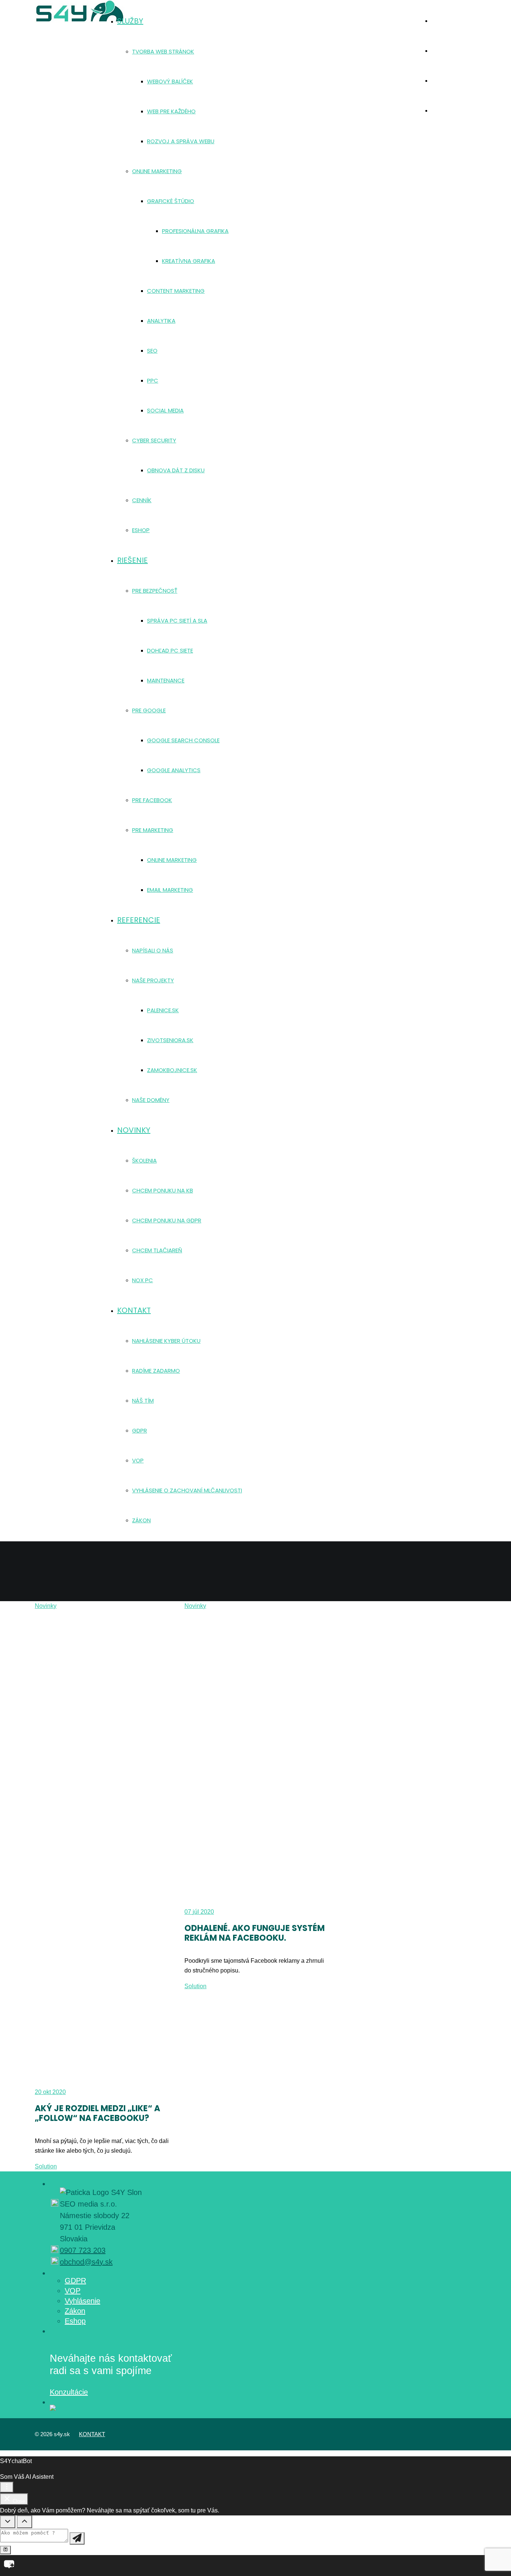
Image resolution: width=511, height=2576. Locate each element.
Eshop (75, 2321)
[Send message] (77, 2538)
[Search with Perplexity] (5, 2550)
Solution (46, 2166)
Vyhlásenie (82, 2301)
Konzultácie (69, 2392)
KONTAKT (92, 2434)
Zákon (75, 2311)
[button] (255, 2566)
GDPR (75, 2281)
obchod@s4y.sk (86, 2262)
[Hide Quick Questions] (8, 2522)
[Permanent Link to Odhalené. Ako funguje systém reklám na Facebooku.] (255, 1756)
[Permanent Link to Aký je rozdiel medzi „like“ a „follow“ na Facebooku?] (106, 1846)
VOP (73, 2291)
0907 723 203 (83, 2250)
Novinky (46, 1606)
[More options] (7, 2487)
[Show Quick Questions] (25, 2522)
